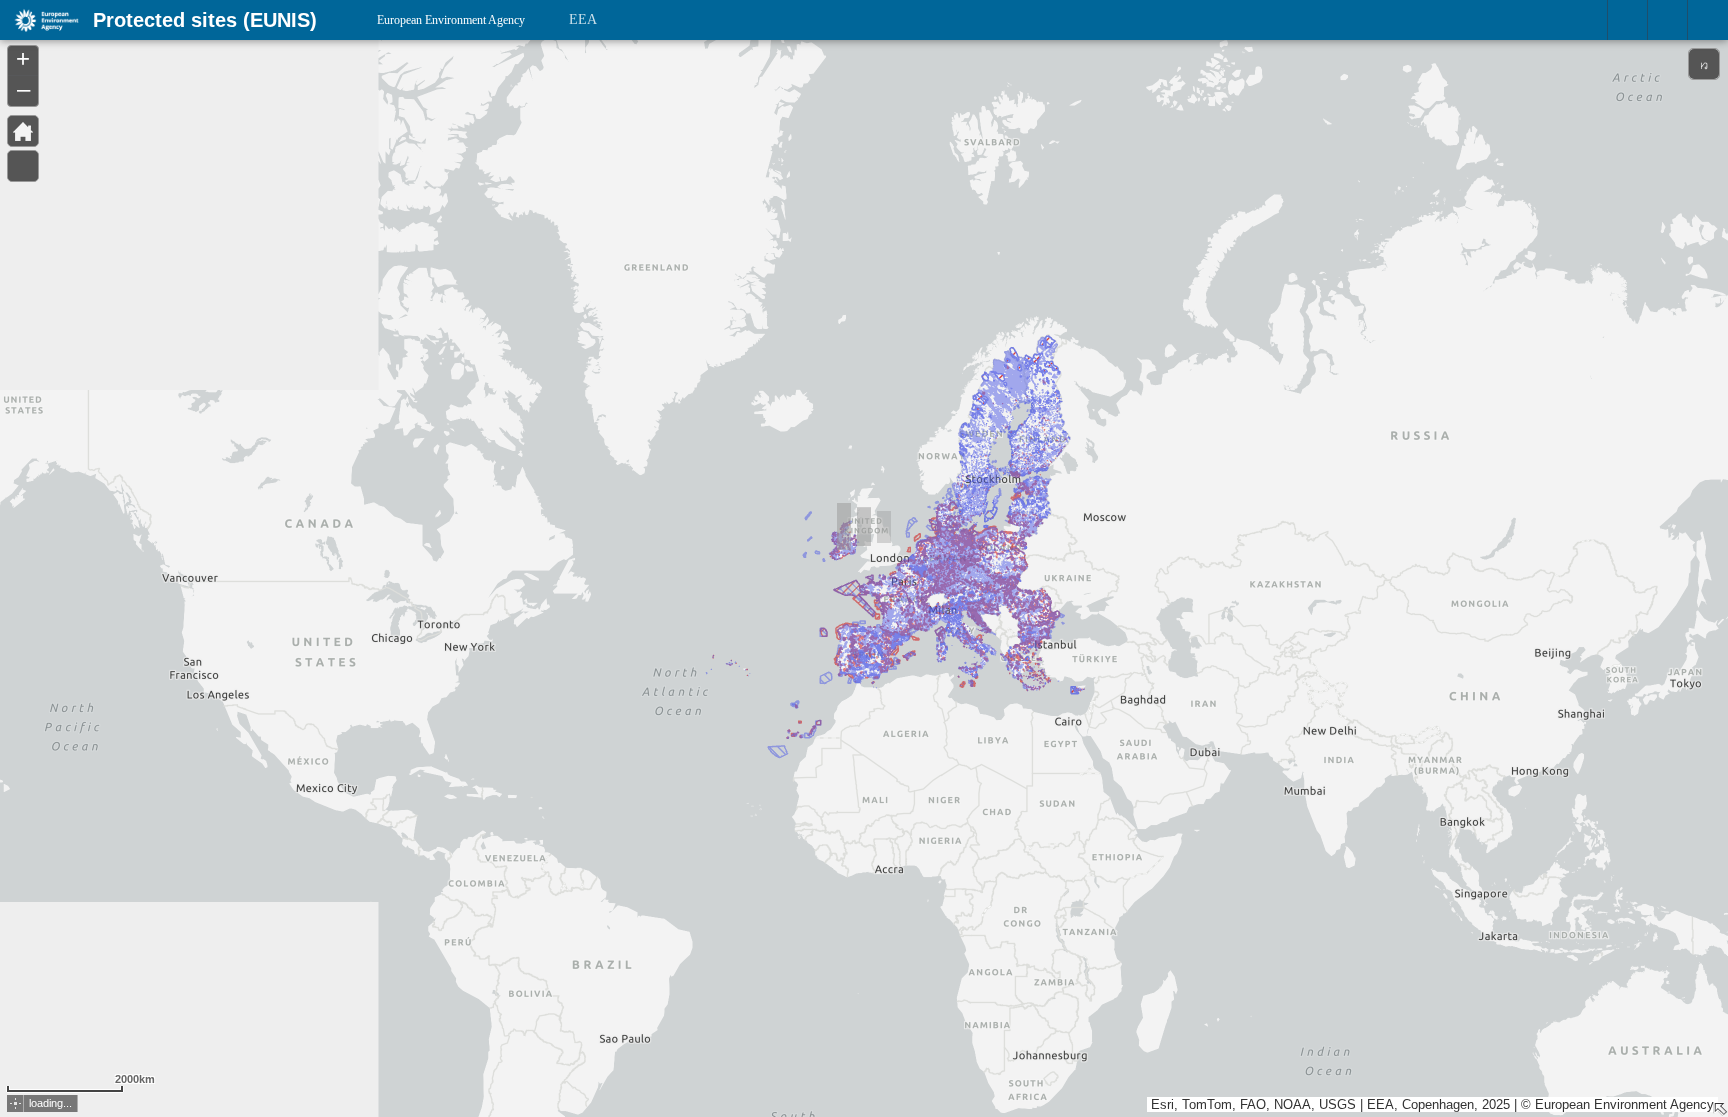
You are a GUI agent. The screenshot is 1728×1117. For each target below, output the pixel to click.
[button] (15, 1103)
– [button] (23, 89)
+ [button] (23, 59)
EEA (583, 19)
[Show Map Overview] (1720, 1109)
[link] (40, 20)
